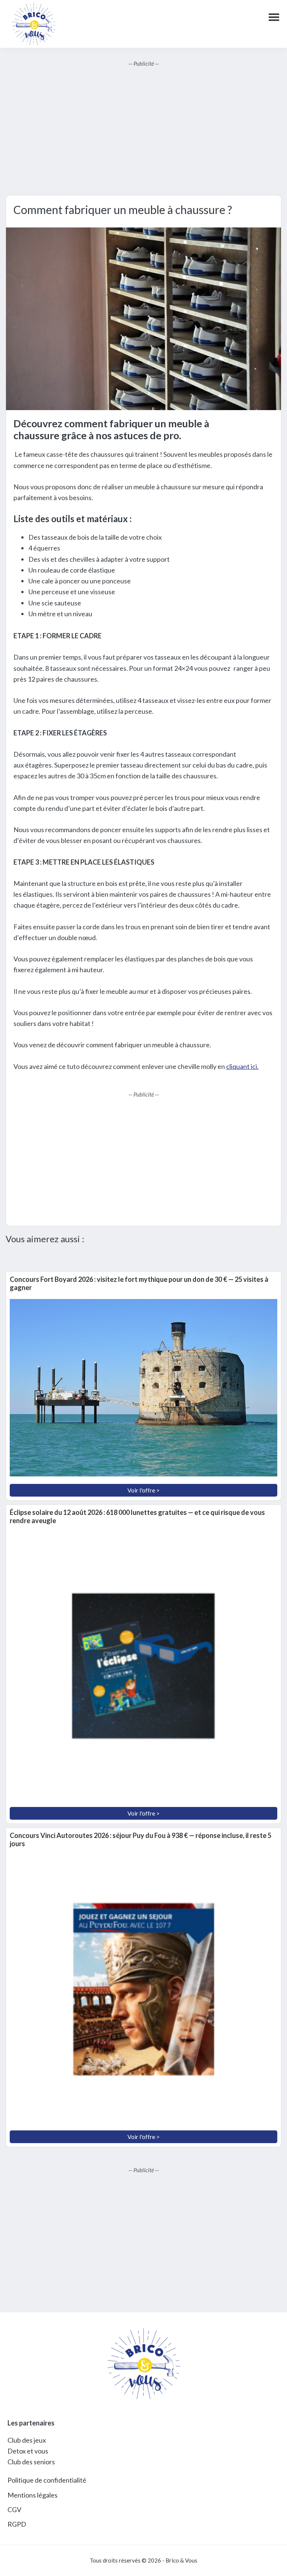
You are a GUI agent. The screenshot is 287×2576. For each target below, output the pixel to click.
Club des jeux (27, 2440)
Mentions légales (33, 2495)
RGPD (17, 2524)
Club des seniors (31, 2462)
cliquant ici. (242, 1066)
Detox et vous (28, 2451)
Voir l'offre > (143, 1490)
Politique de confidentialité (47, 2480)
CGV (14, 2510)
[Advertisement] (143, 131)
